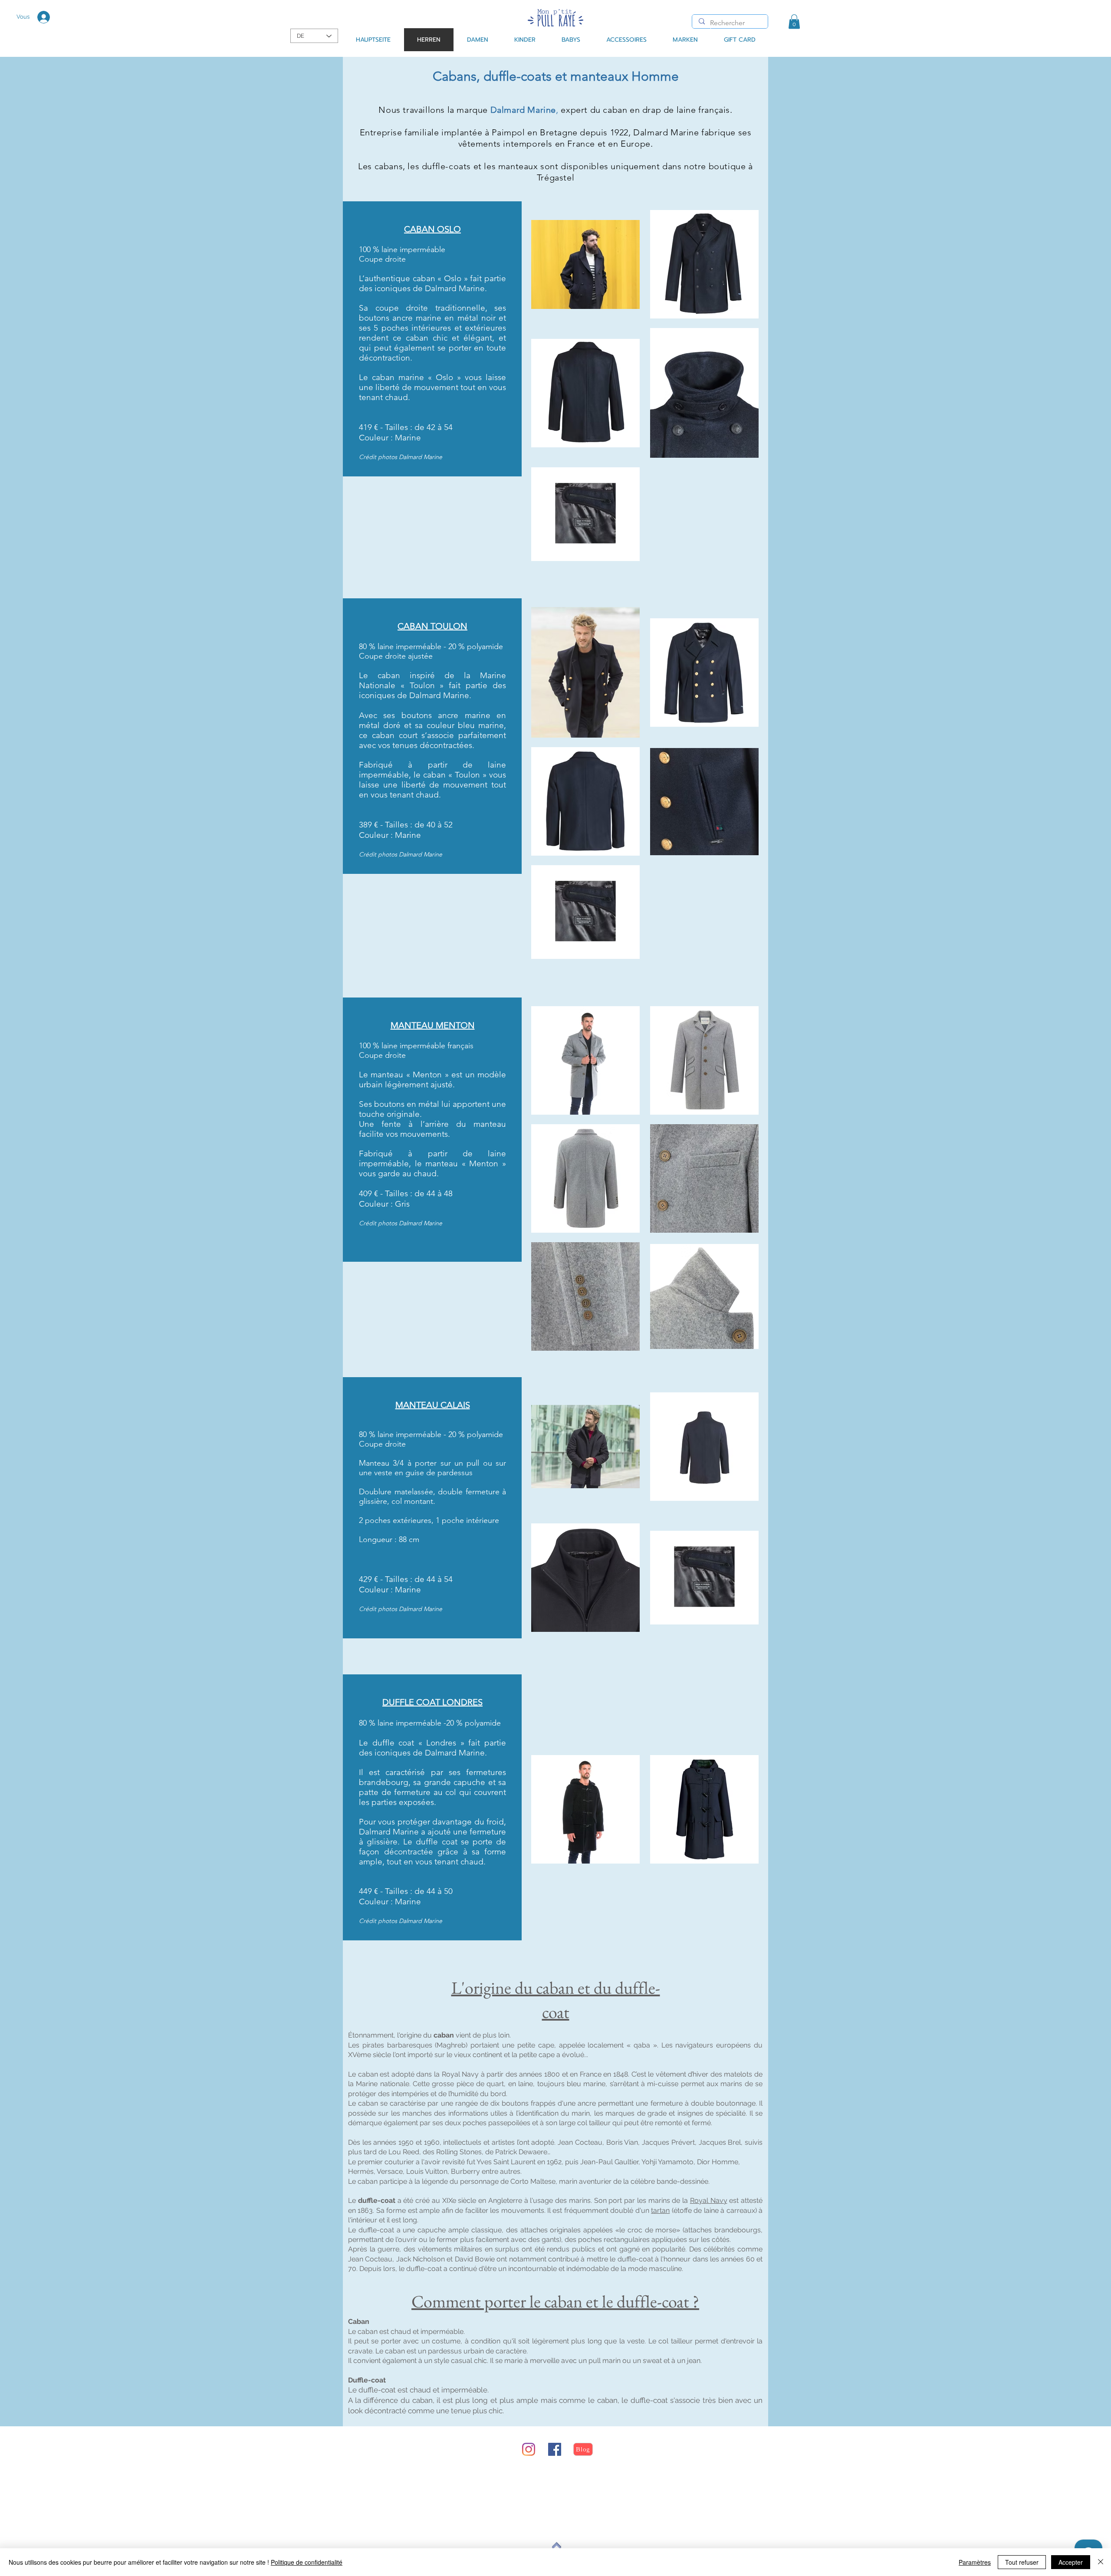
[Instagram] (529, 2449)
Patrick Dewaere (521, 2152)
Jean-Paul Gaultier (609, 2162)
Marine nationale (382, 2084)
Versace (390, 2171)
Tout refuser (1022, 2562)
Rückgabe (399, 2482)
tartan (660, 2210)
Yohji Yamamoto (667, 2162)
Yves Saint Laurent (506, 2162)
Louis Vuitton (427, 2171)
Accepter (1071, 2562)
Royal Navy (460, 2074)
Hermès (361, 2171)
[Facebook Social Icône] (555, 2449)
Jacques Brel (720, 2142)
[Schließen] (1101, 2562)
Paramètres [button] (975, 2562)
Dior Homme (718, 2162)
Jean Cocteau (580, 2142)
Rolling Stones (459, 2152)
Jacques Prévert (668, 2142)
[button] (794, 21)
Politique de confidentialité (307, 2562)
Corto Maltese (533, 2181)
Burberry (465, 2171)
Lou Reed (404, 2152)
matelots (738, 2074)
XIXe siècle (459, 2200)
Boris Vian (622, 2142)
